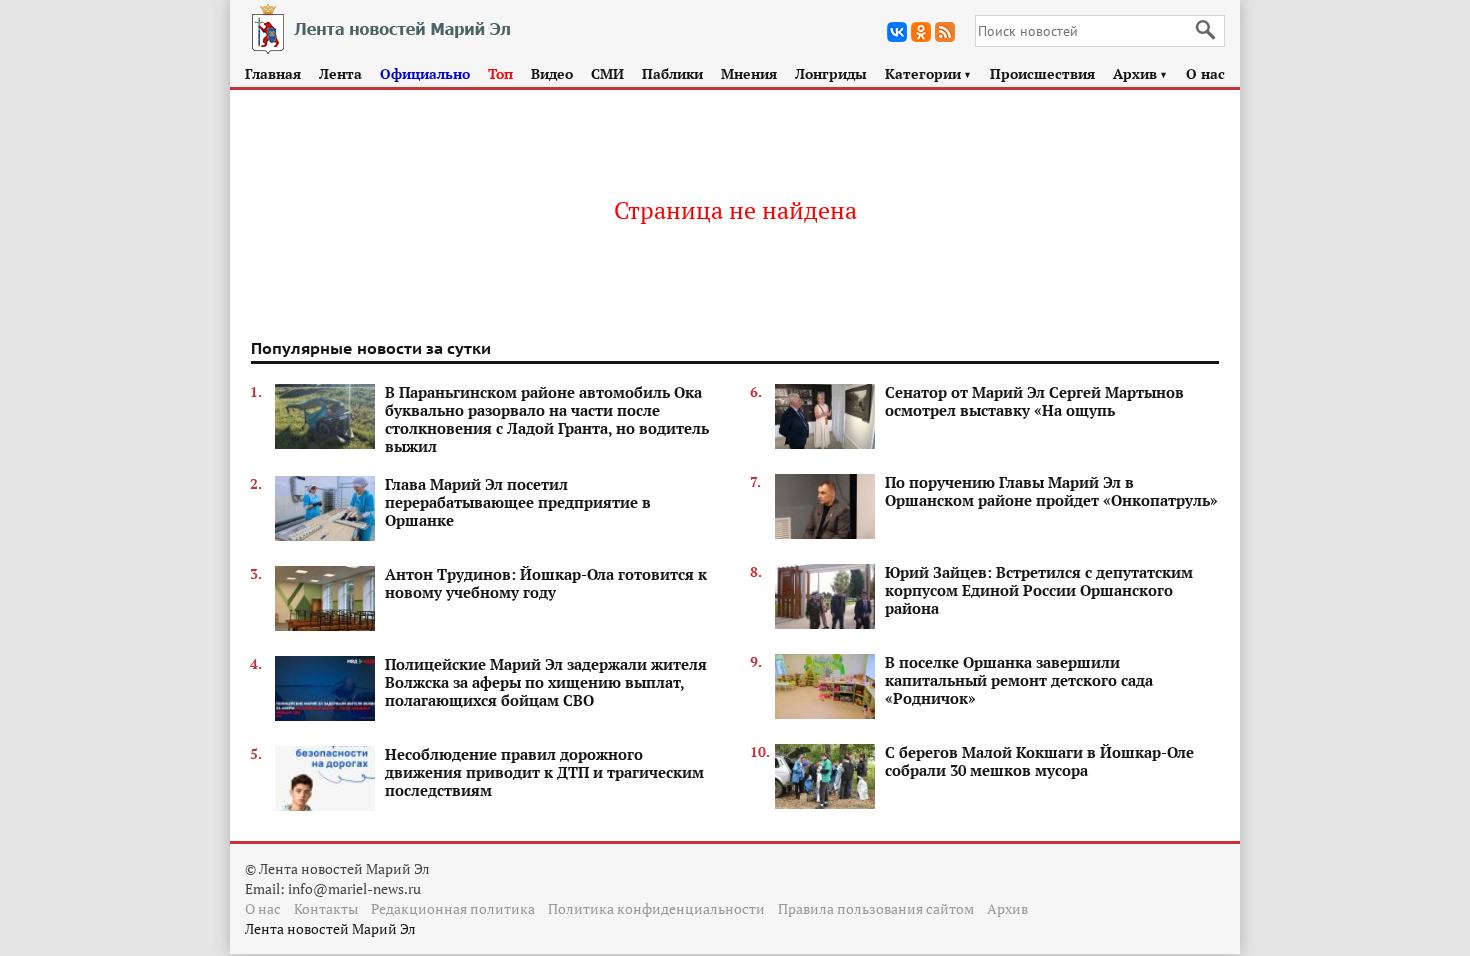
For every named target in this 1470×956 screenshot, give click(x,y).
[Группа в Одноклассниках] (921, 32)
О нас (1205, 73)
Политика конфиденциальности (656, 908)
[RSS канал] (945, 32)
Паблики (672, 73)
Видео (552, 73)
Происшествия (1042, 73)
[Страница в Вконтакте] (897, 32)
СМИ (607, 73)
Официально (425, 73)
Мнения (749, 73)
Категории (928, 73)
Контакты (326, 908)
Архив (1140, 73)
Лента (340, 73)
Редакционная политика (453, 908)
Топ (500, 73)
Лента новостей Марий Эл (330, 928)
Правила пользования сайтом (876, 908)
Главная (273, 73)
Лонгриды (831, 73)
